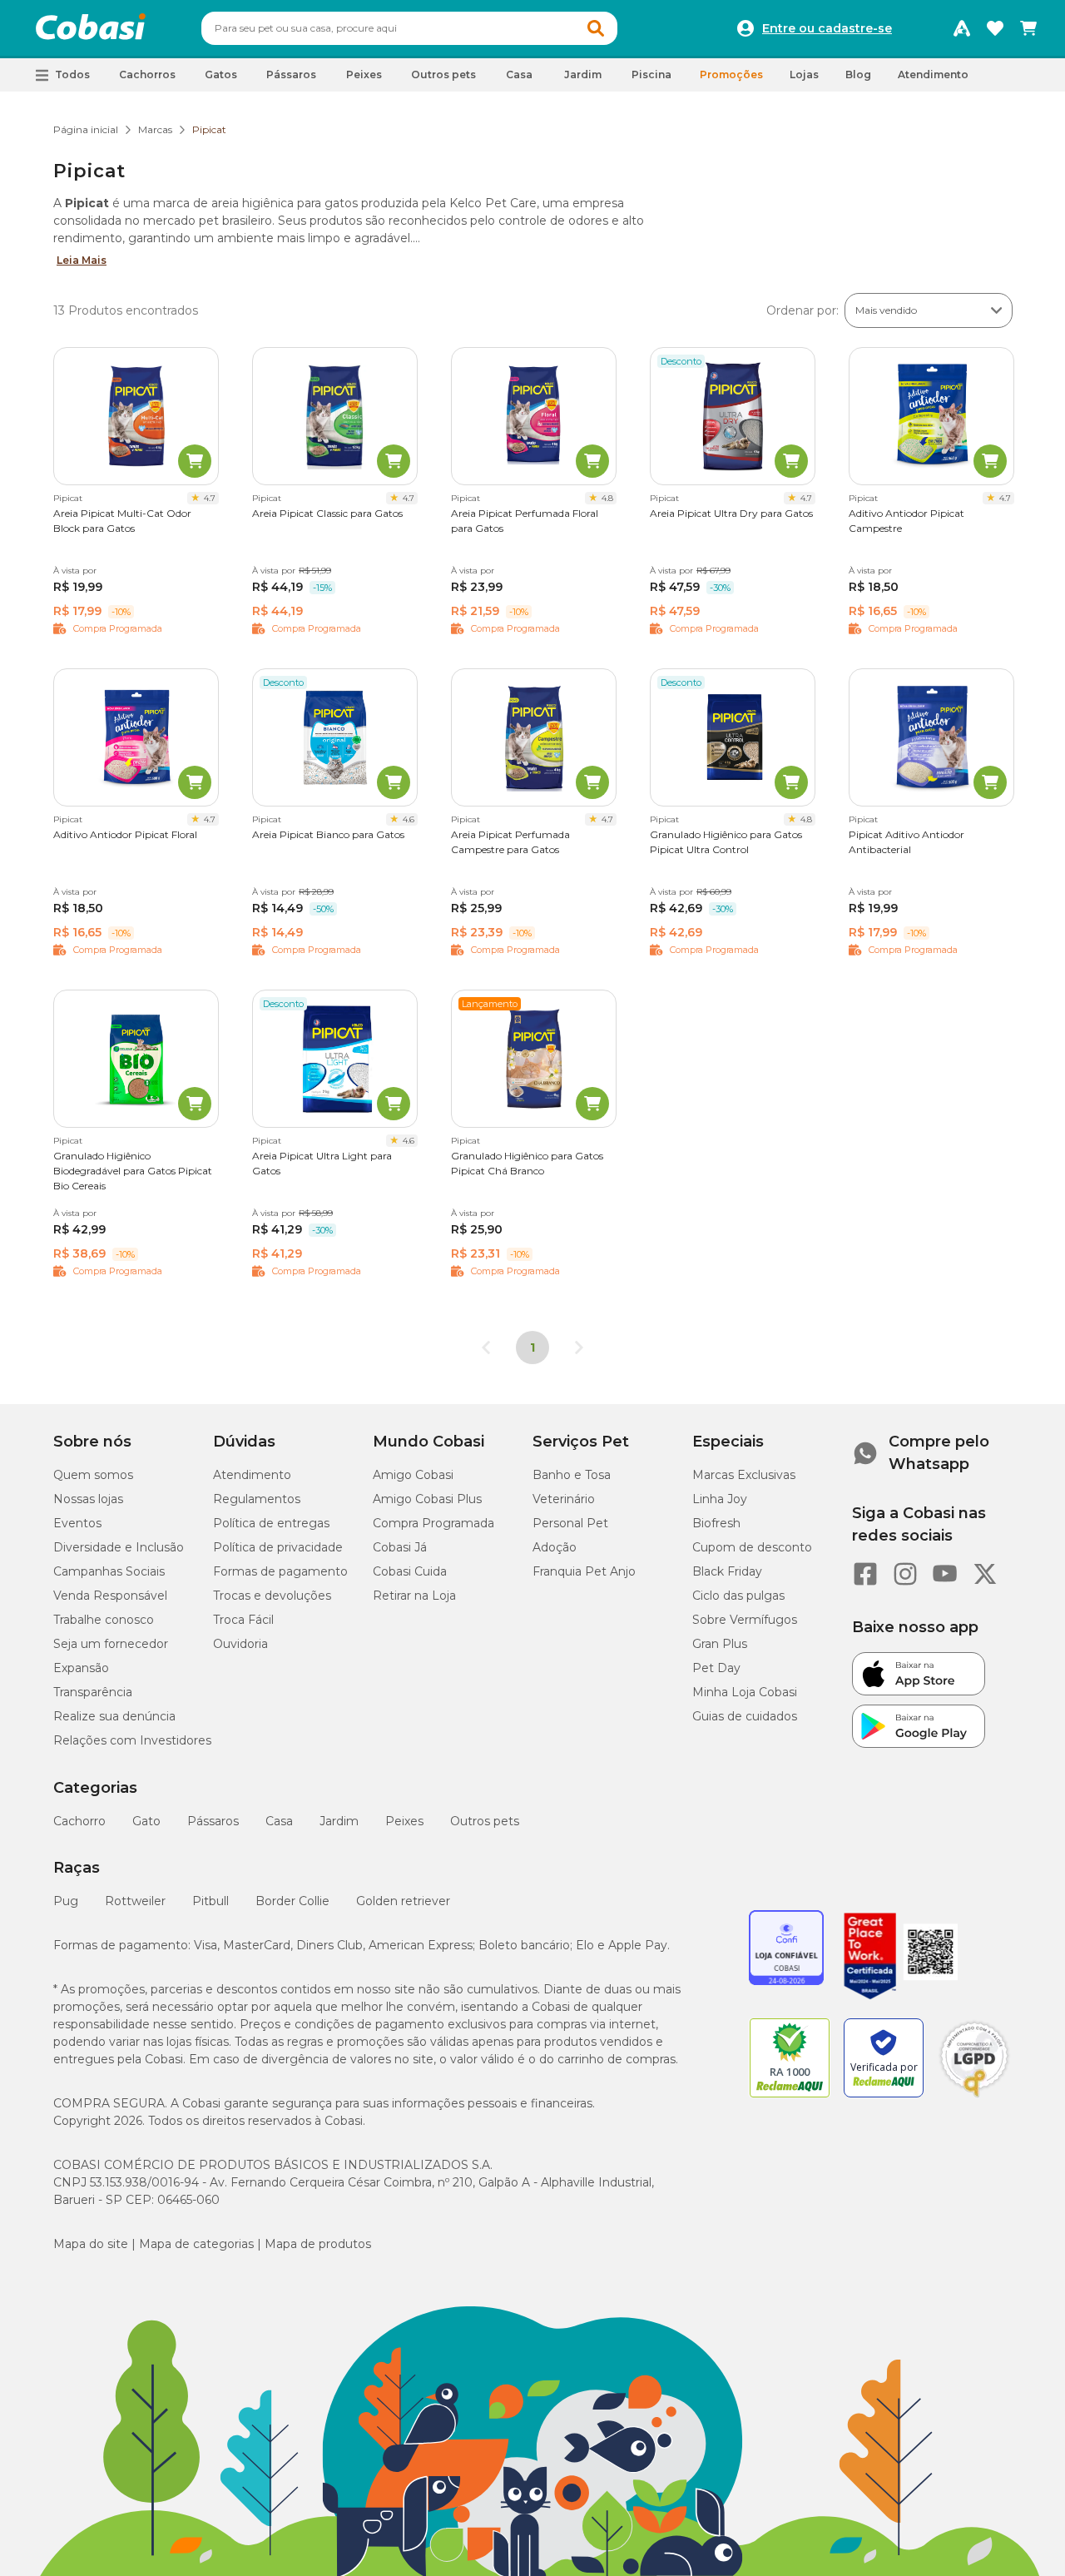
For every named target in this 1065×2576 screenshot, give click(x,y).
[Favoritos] (995, 28)
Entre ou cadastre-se (827, 28)
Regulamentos (257, 1499)
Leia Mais (82, 260)
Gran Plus (720, 1644)
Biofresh (716, 1523)
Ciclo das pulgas (738, 1596)
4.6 (409, 819)
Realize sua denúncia (114, 1716)
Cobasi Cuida (410, 1571)
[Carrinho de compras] (1028, 28)
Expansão (81, 1668)
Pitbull (211, 1901)
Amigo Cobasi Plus (427, 1499)
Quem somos (93, 1475)
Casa (279, 1821)
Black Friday (727, 1571)
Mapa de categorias (196, 2244)
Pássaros (213, 1821)
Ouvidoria (240, 1644)
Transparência (93, 1692)
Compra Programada (433, 1523)
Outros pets (485, 1821)
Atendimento (933, 74)
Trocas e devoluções (272, 1596)
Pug (66, 1901)
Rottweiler (135, 1901)
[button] (596, 28)
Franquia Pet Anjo (584, 1571)
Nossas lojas (88, 1499)
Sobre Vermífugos (745, 1620)
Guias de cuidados (745, 1716)
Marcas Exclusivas (744, 1475)
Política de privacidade (278, 1547)
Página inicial (86, 129)
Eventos (77, 1523)
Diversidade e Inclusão (119, 1547)
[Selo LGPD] (974, 2097)
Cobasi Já (400, 1547)
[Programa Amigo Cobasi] (962, 28)
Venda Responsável (110, 1596)
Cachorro (79, 1821)
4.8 (607, 498)
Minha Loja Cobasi (745, 1692)
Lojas (804, 74)
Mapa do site (91, 2244)
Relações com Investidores (132, 1740)
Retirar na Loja (414, 1596)
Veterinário (564, 1499)
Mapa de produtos (318, 2244)
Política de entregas (271, 1523)
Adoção (555, 1547)
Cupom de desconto (752, 1547)
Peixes (404, 1821)
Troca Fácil (243, 1620)
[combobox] (409, 28)
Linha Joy (720, 1499)
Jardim (339, 1821)
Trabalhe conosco (104, 1620)
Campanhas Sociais (109, 1571)
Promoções (731, 74)
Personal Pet (570, 1523)
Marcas (155, 129)
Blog (858, 74)
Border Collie (292, 1901)
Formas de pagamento (280, 1571)
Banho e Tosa (572, 1475)
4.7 (210, 498)
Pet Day (716, 1668)
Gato (146, 1821)
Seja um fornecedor (111, 1644)
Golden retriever (403, 1901)
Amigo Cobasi (413, 1475)
